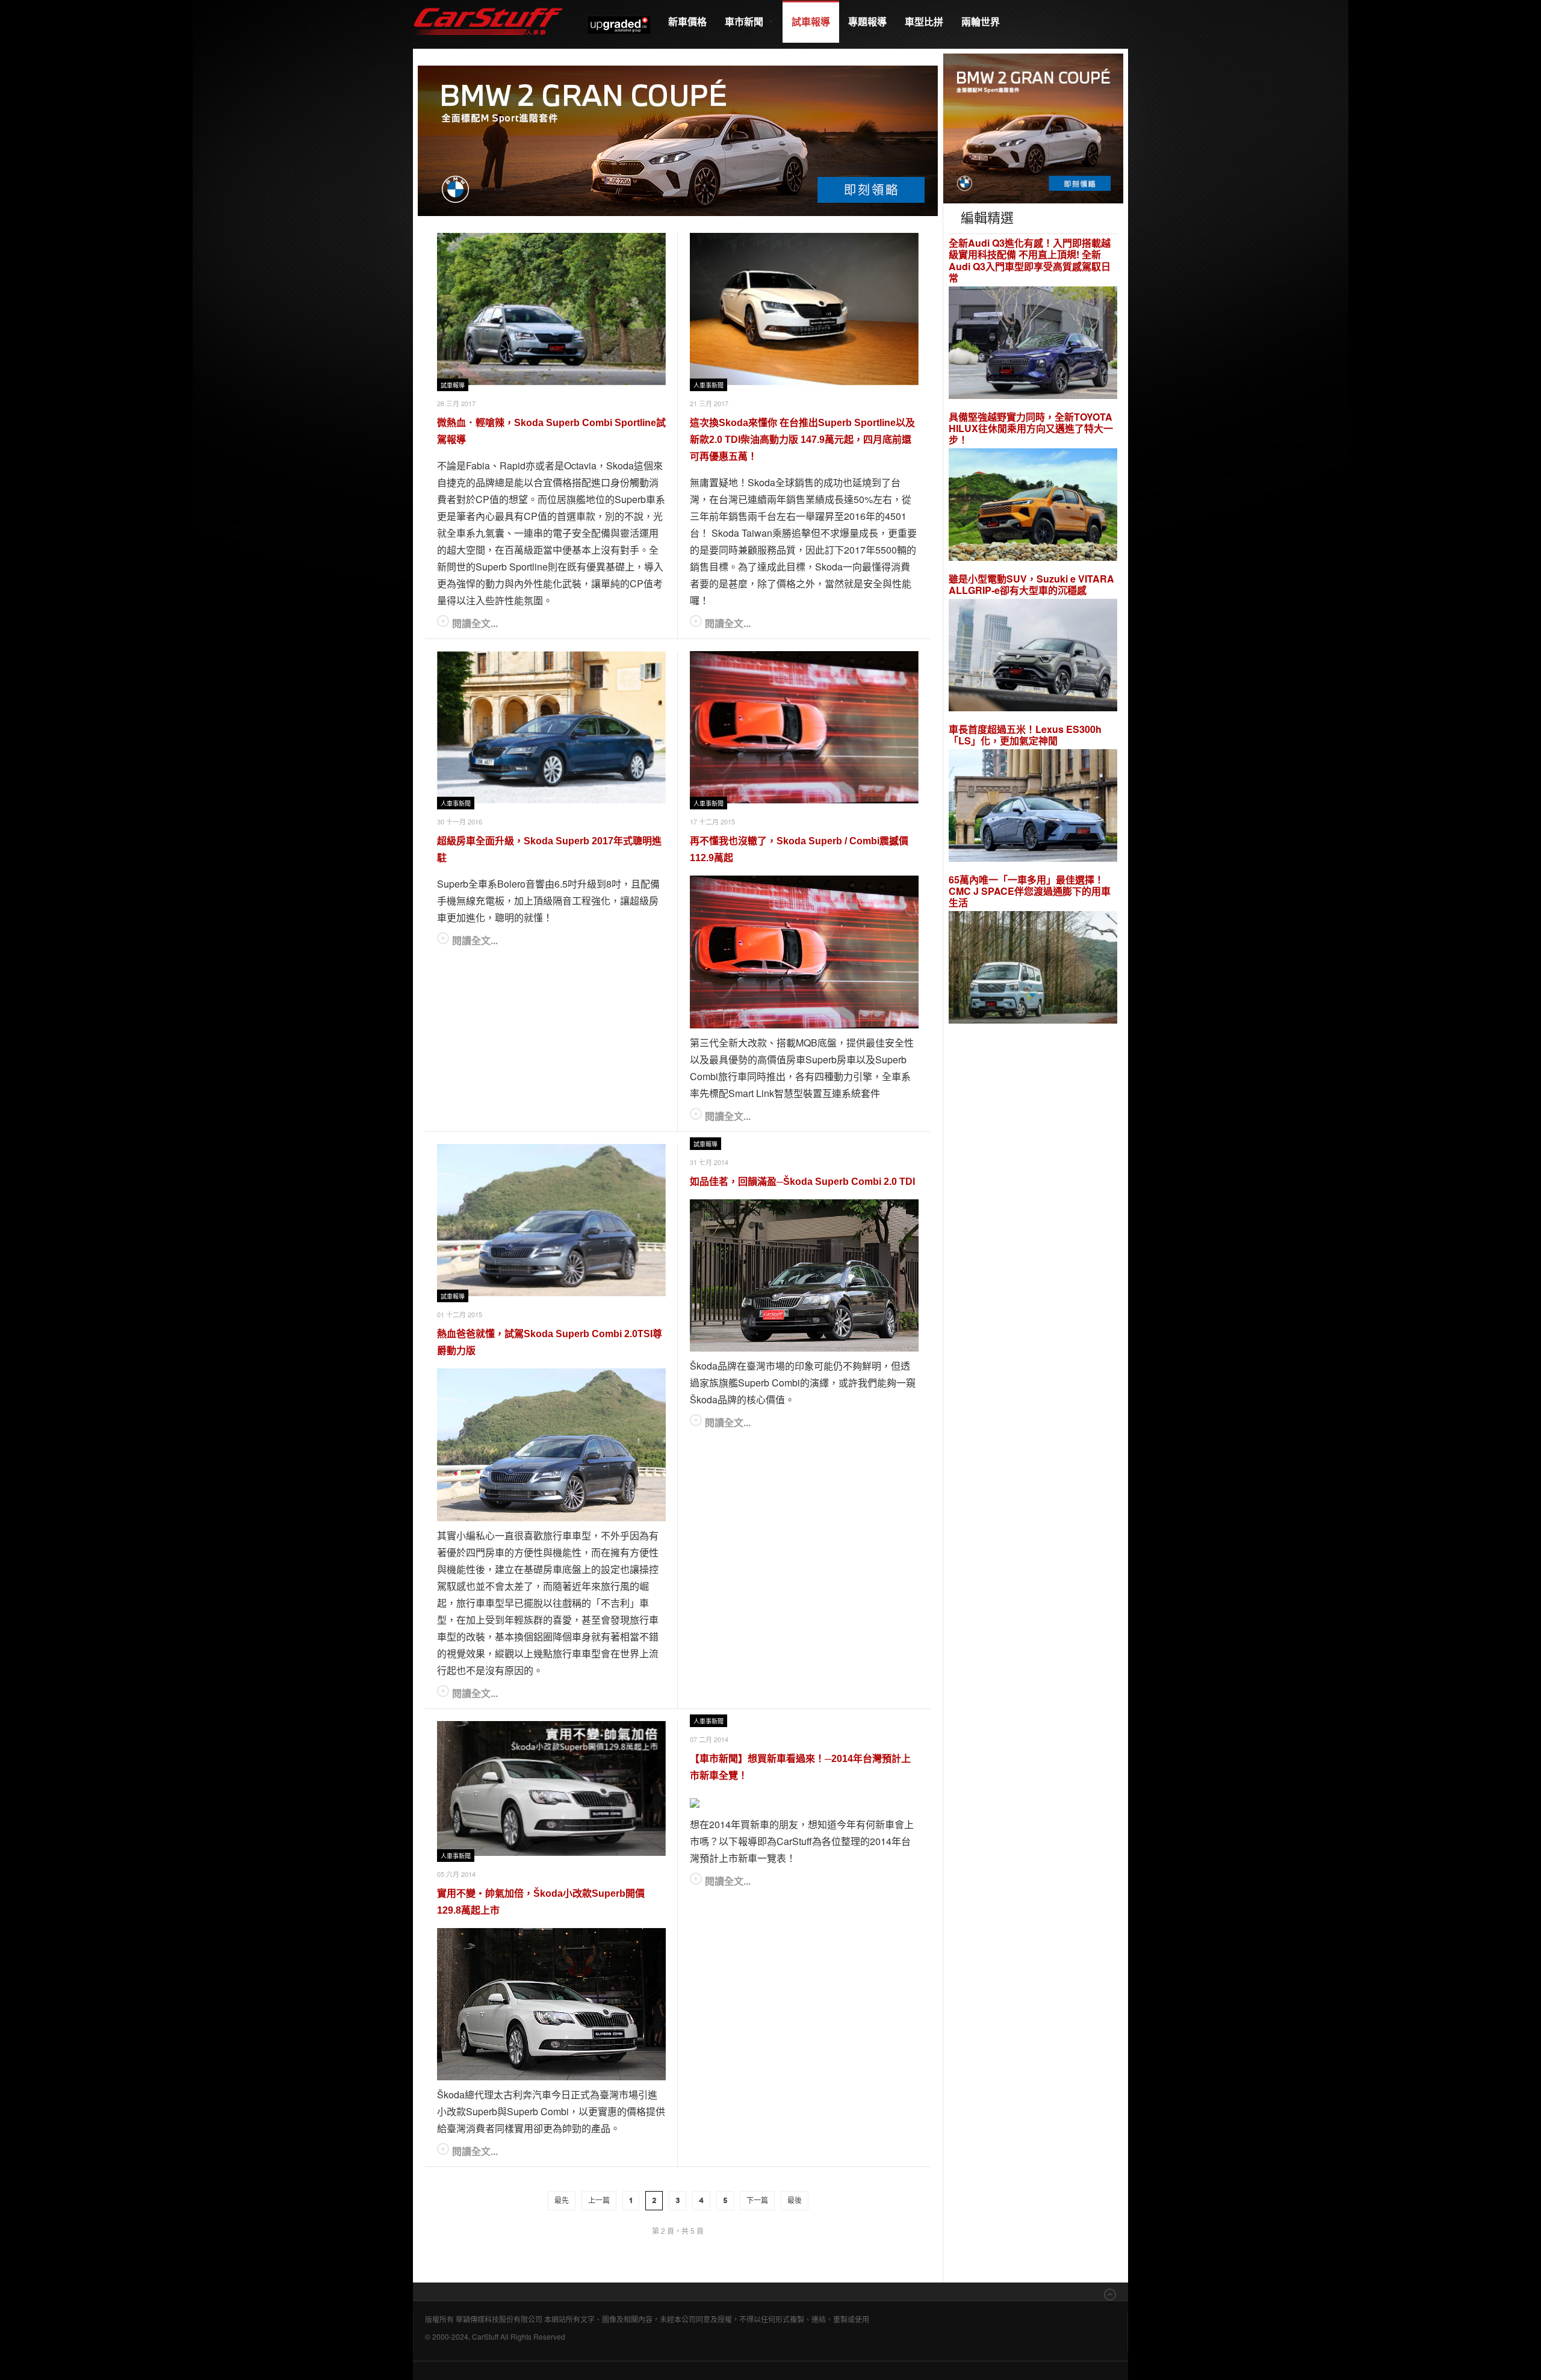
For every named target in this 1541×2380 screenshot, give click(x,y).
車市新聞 (745, 21)
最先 (562, 2201)
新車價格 (687, 21)
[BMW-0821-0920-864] (678, 139)
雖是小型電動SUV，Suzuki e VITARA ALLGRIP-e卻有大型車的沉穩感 (1031, 584)
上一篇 (599, 2201)
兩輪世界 (981, 21)
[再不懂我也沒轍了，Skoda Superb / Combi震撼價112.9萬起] (804, 727)
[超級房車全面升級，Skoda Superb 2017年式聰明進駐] (551, 727)
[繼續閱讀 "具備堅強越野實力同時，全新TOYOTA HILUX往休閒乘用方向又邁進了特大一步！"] (1033, 506)
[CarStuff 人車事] (488, 6)
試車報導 (811, 21)
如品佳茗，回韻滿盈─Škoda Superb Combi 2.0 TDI (802, 1182)
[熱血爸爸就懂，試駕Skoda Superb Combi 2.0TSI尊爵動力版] (551, 1220)
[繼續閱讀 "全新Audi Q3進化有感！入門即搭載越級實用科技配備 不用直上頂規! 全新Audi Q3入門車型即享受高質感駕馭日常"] (1033, 344)
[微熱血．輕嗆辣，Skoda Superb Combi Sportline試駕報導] (551, 309)
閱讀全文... (475, 623)
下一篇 (757, 2201)
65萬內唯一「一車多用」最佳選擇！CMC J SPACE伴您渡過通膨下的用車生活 (1030, 891)
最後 (795, 2201)
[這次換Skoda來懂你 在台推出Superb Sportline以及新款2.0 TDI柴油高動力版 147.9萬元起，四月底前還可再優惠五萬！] (804, 309)
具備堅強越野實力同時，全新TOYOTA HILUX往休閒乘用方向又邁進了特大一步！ (1031, 428)
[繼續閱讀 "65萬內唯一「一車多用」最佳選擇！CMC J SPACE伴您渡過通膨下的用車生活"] (1033, 969)
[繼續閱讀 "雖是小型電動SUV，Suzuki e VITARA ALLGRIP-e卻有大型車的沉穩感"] (1033, 657)
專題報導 (867, 21)
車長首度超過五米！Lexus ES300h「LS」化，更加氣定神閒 (1025, 735)
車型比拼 (924, 21)
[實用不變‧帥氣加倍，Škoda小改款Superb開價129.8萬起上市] (551, 1788)
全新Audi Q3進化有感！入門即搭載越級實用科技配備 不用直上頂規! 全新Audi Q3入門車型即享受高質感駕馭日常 (1030, 260)
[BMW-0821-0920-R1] (1033, 127)
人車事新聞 (708, 385)
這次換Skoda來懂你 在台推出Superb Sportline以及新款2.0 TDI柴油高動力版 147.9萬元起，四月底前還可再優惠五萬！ (802, 440)
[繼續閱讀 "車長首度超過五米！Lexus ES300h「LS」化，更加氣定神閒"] (1033, 807)
